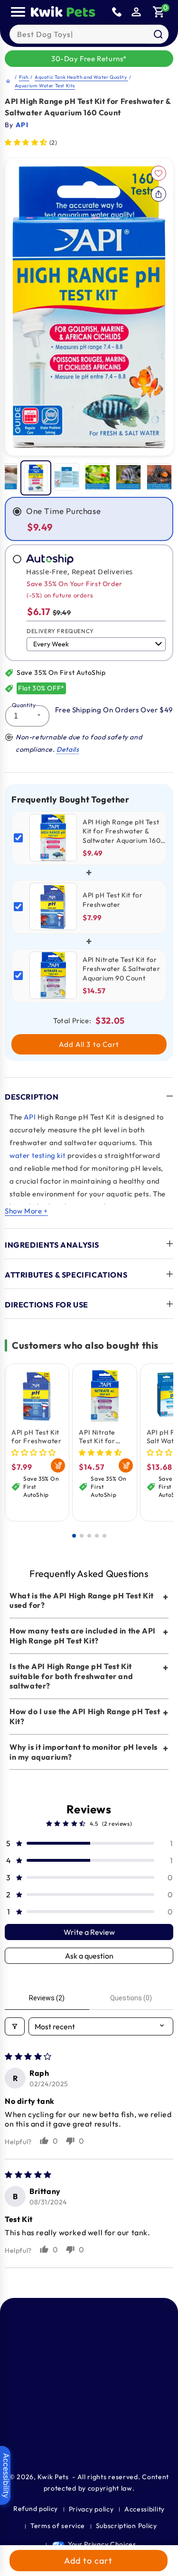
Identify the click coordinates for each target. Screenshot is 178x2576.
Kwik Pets (53, 2477)
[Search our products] (158, 34)
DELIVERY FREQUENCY (60, 631)
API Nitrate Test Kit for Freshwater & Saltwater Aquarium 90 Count (101, 1437)
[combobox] (89, 34)
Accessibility (145, 2509)
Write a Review (89, 1932)
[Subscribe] (165, 2434)
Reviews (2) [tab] (47, 1998)
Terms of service (58, 2526)
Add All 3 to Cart (89, 1044)
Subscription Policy (126, 2526)
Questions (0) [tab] (131, 1998)
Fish (24, 77)
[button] (159, 12)
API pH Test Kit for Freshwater (36, 1437)
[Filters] (15, 2026)
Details (68, 749)
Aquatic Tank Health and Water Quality (81, 77)
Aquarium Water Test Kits (45, 86)
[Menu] (18, 12)
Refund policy (36, 2509)
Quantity (24, 705)
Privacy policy (91, 2509)
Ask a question (89, 1956)
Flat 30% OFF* (41, 688)
